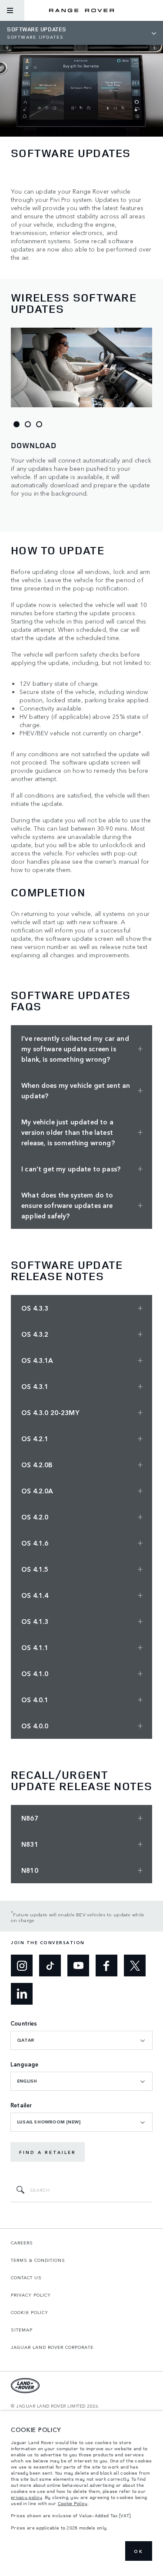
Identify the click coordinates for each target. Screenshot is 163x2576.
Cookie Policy (73, 2503)
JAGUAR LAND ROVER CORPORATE (52, 2347)
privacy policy (27, 2497)
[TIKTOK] (50, 1966)
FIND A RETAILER (48, 2152)
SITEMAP (22, 2330)
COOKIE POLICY (30, 2312)
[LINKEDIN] (22, 1994)
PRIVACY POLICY (31, 2295)
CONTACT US (26, 2277)
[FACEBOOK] (106, 1966)
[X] (135, 1966)
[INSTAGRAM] (22, 1966)
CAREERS (22, 2243)
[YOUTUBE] (78, 1966)
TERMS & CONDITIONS (38, 2260)
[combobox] (81, 2040)
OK (139, 2551)
